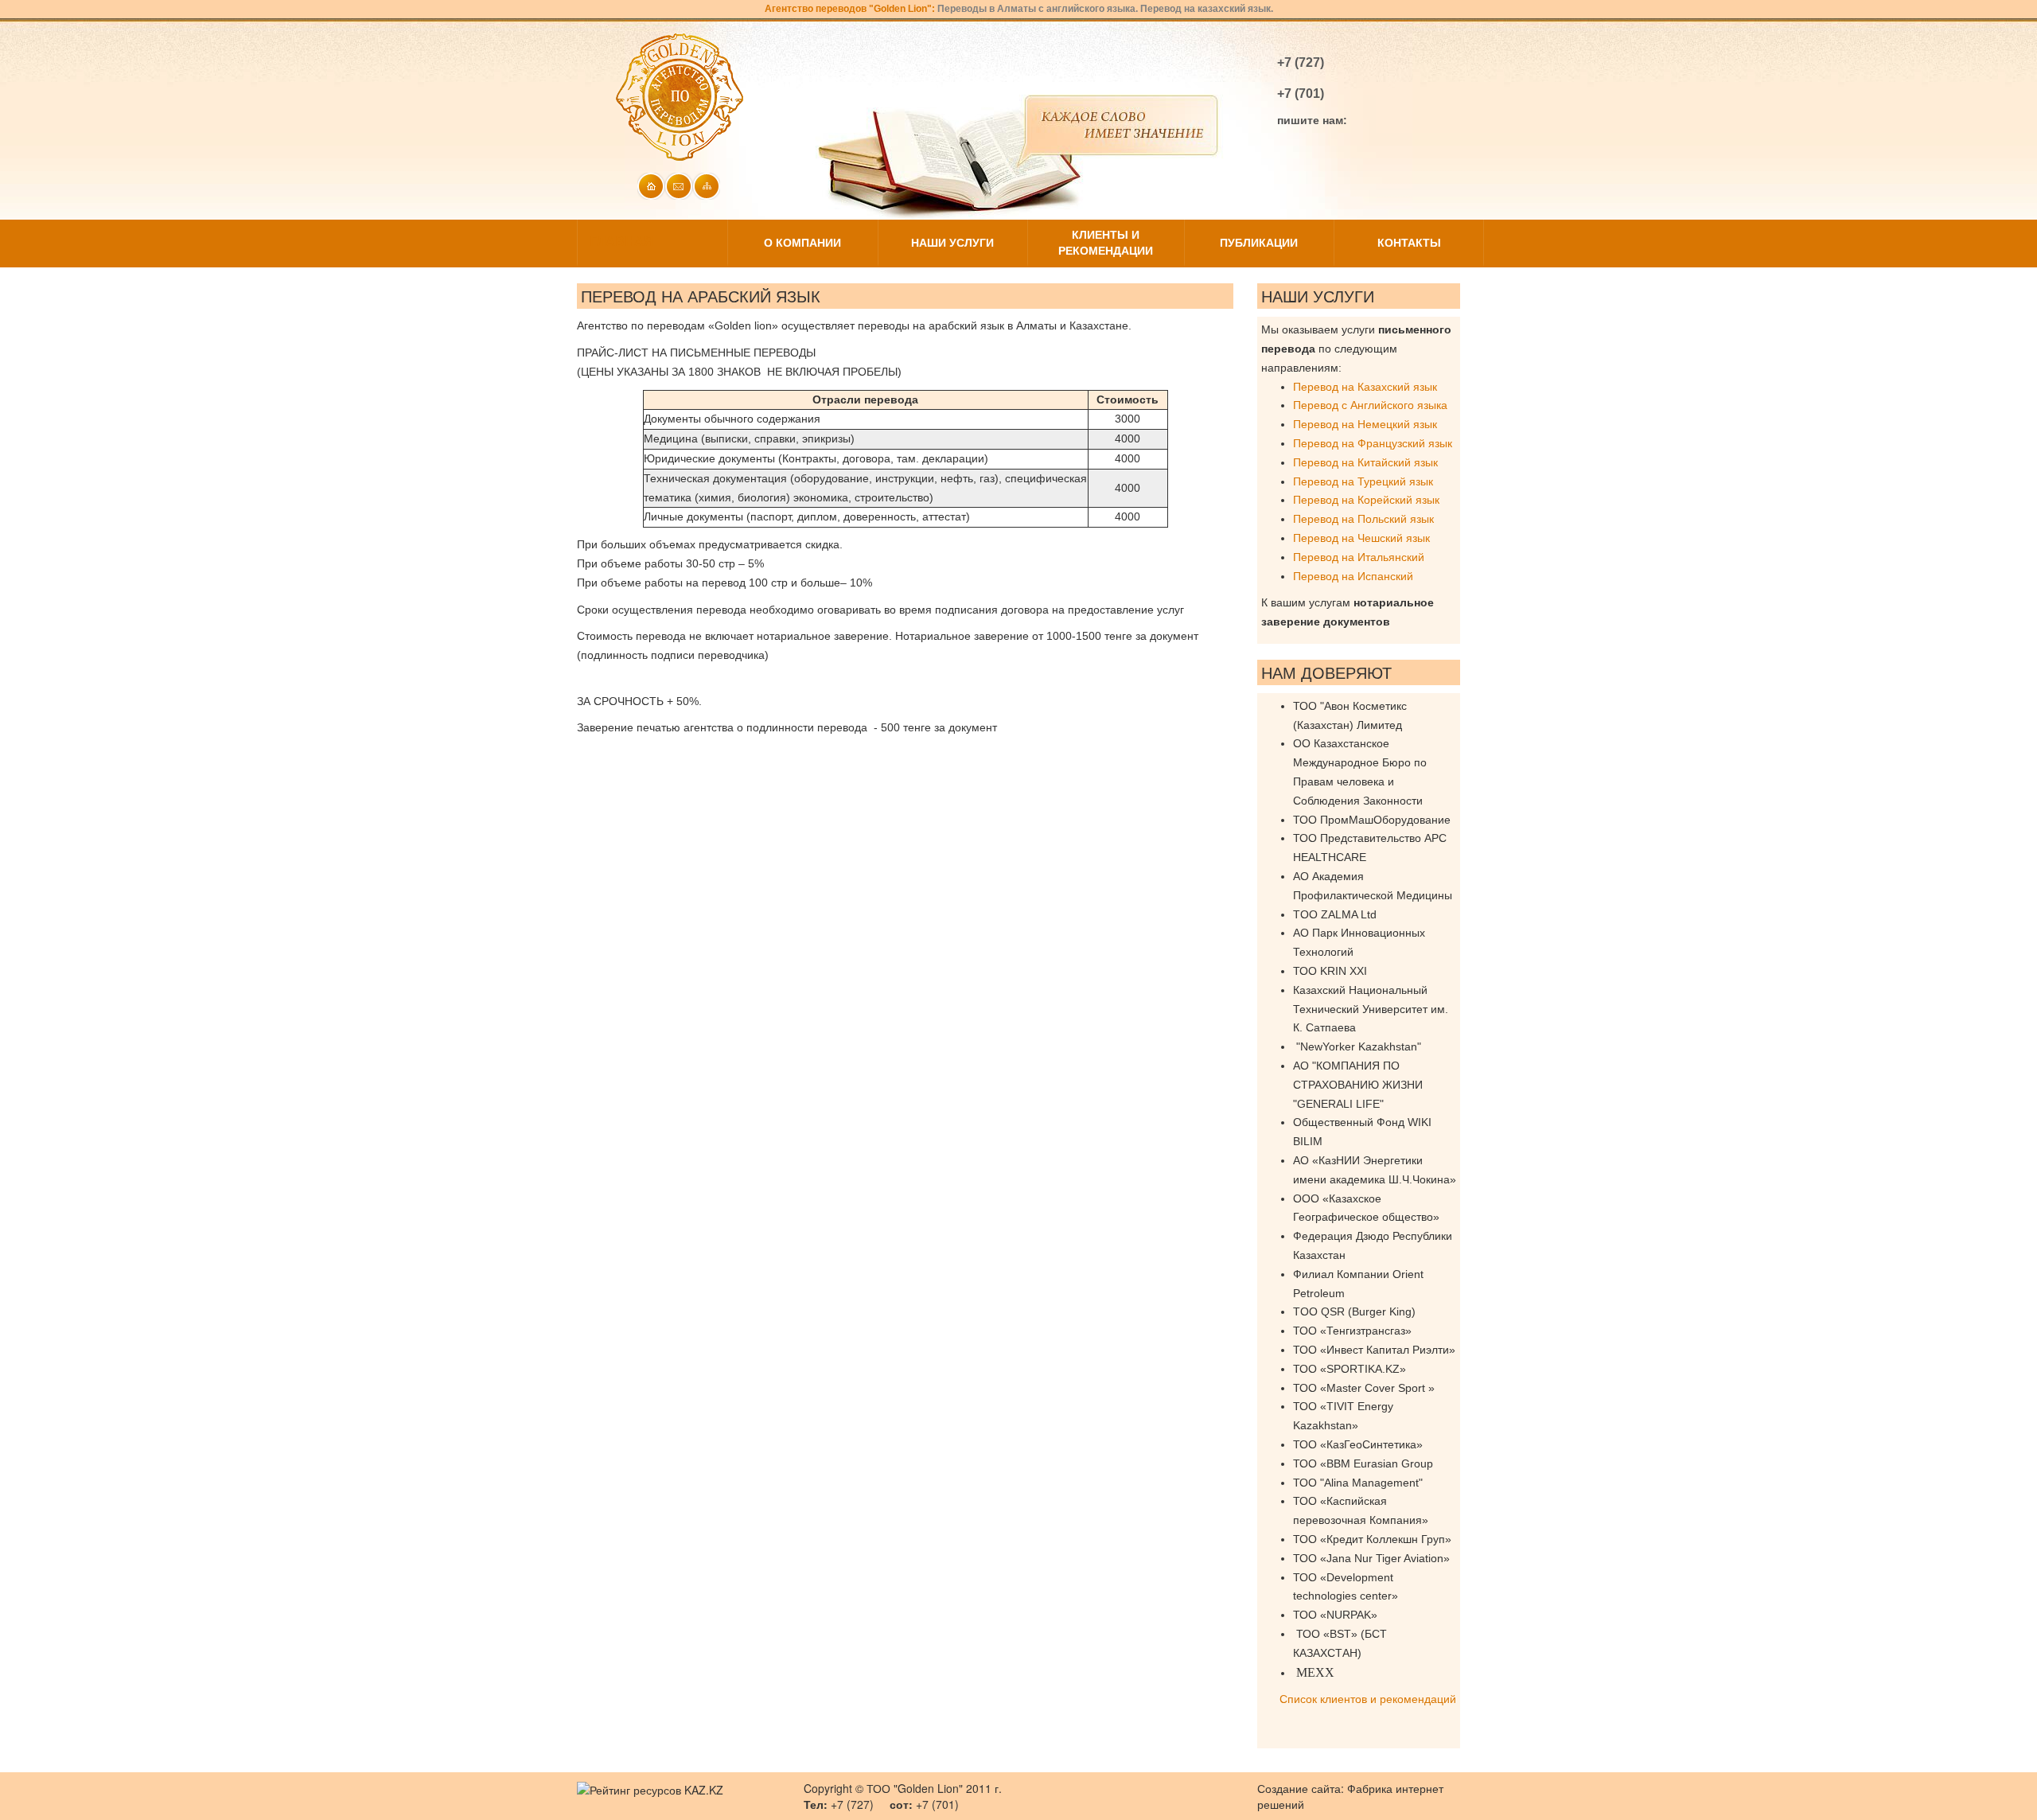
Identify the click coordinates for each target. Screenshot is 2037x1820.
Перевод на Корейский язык (1366, 500)
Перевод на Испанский (1353, 576)
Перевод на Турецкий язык (1363, 481)
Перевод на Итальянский (1359, 557)
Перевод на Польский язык (1363, 519)
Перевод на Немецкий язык (1365, 424)
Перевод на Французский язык (1373, 443)
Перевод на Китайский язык (1365, 462)
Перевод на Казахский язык (1365, 387)
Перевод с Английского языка (1370, 405)
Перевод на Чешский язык (1361, 538)
